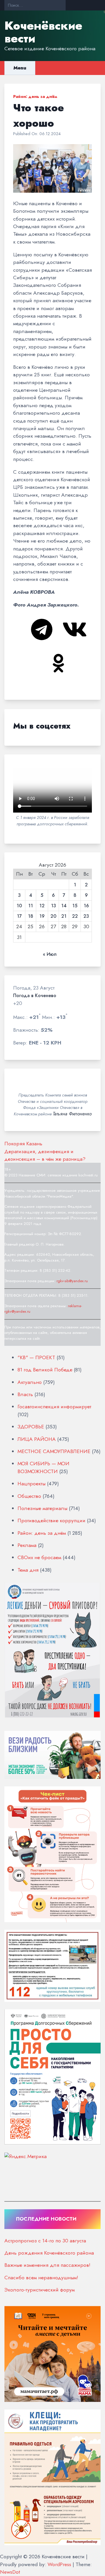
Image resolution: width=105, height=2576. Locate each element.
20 (53, 916)
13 (54, 906)
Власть (25, 1394)
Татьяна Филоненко (72, 1114)
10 (19, 906)
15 (75, 906)
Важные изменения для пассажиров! (47, 2265)
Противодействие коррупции (51, 1520)
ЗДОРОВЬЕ (31, 1427)
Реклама (27, 1545)
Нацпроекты (32, 1484)
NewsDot (10, 2572)
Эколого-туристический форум (40, 2290)
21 (64, 916)
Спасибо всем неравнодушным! (41, 2278)
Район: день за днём (35, 96)
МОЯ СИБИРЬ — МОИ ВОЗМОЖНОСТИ (43, 1467)
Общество (29, 1496)
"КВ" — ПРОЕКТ (36, 1357)
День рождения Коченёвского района (49, 2253)
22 (75, 916)
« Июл (50, 954)
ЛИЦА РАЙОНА (37, 1439)
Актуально (30, 1382)
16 (86, 906)
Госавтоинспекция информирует (54, 1407)
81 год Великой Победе (45, 1370)
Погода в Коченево (35, 996)
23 (86, 916)
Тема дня (28, 1570)
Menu (20, 68)
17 (19, 916)
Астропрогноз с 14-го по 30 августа (45, 2241)
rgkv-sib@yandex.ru (72, 1281)
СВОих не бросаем (39, 1557)
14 (64, 906)
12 (42, 906)
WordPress (59, 2564)
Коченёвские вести (43, 32)
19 (42, 916)
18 (31, 916)
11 (31, 906)
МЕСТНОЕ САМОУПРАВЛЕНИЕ (54, 1451)
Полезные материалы (42, 1508)
